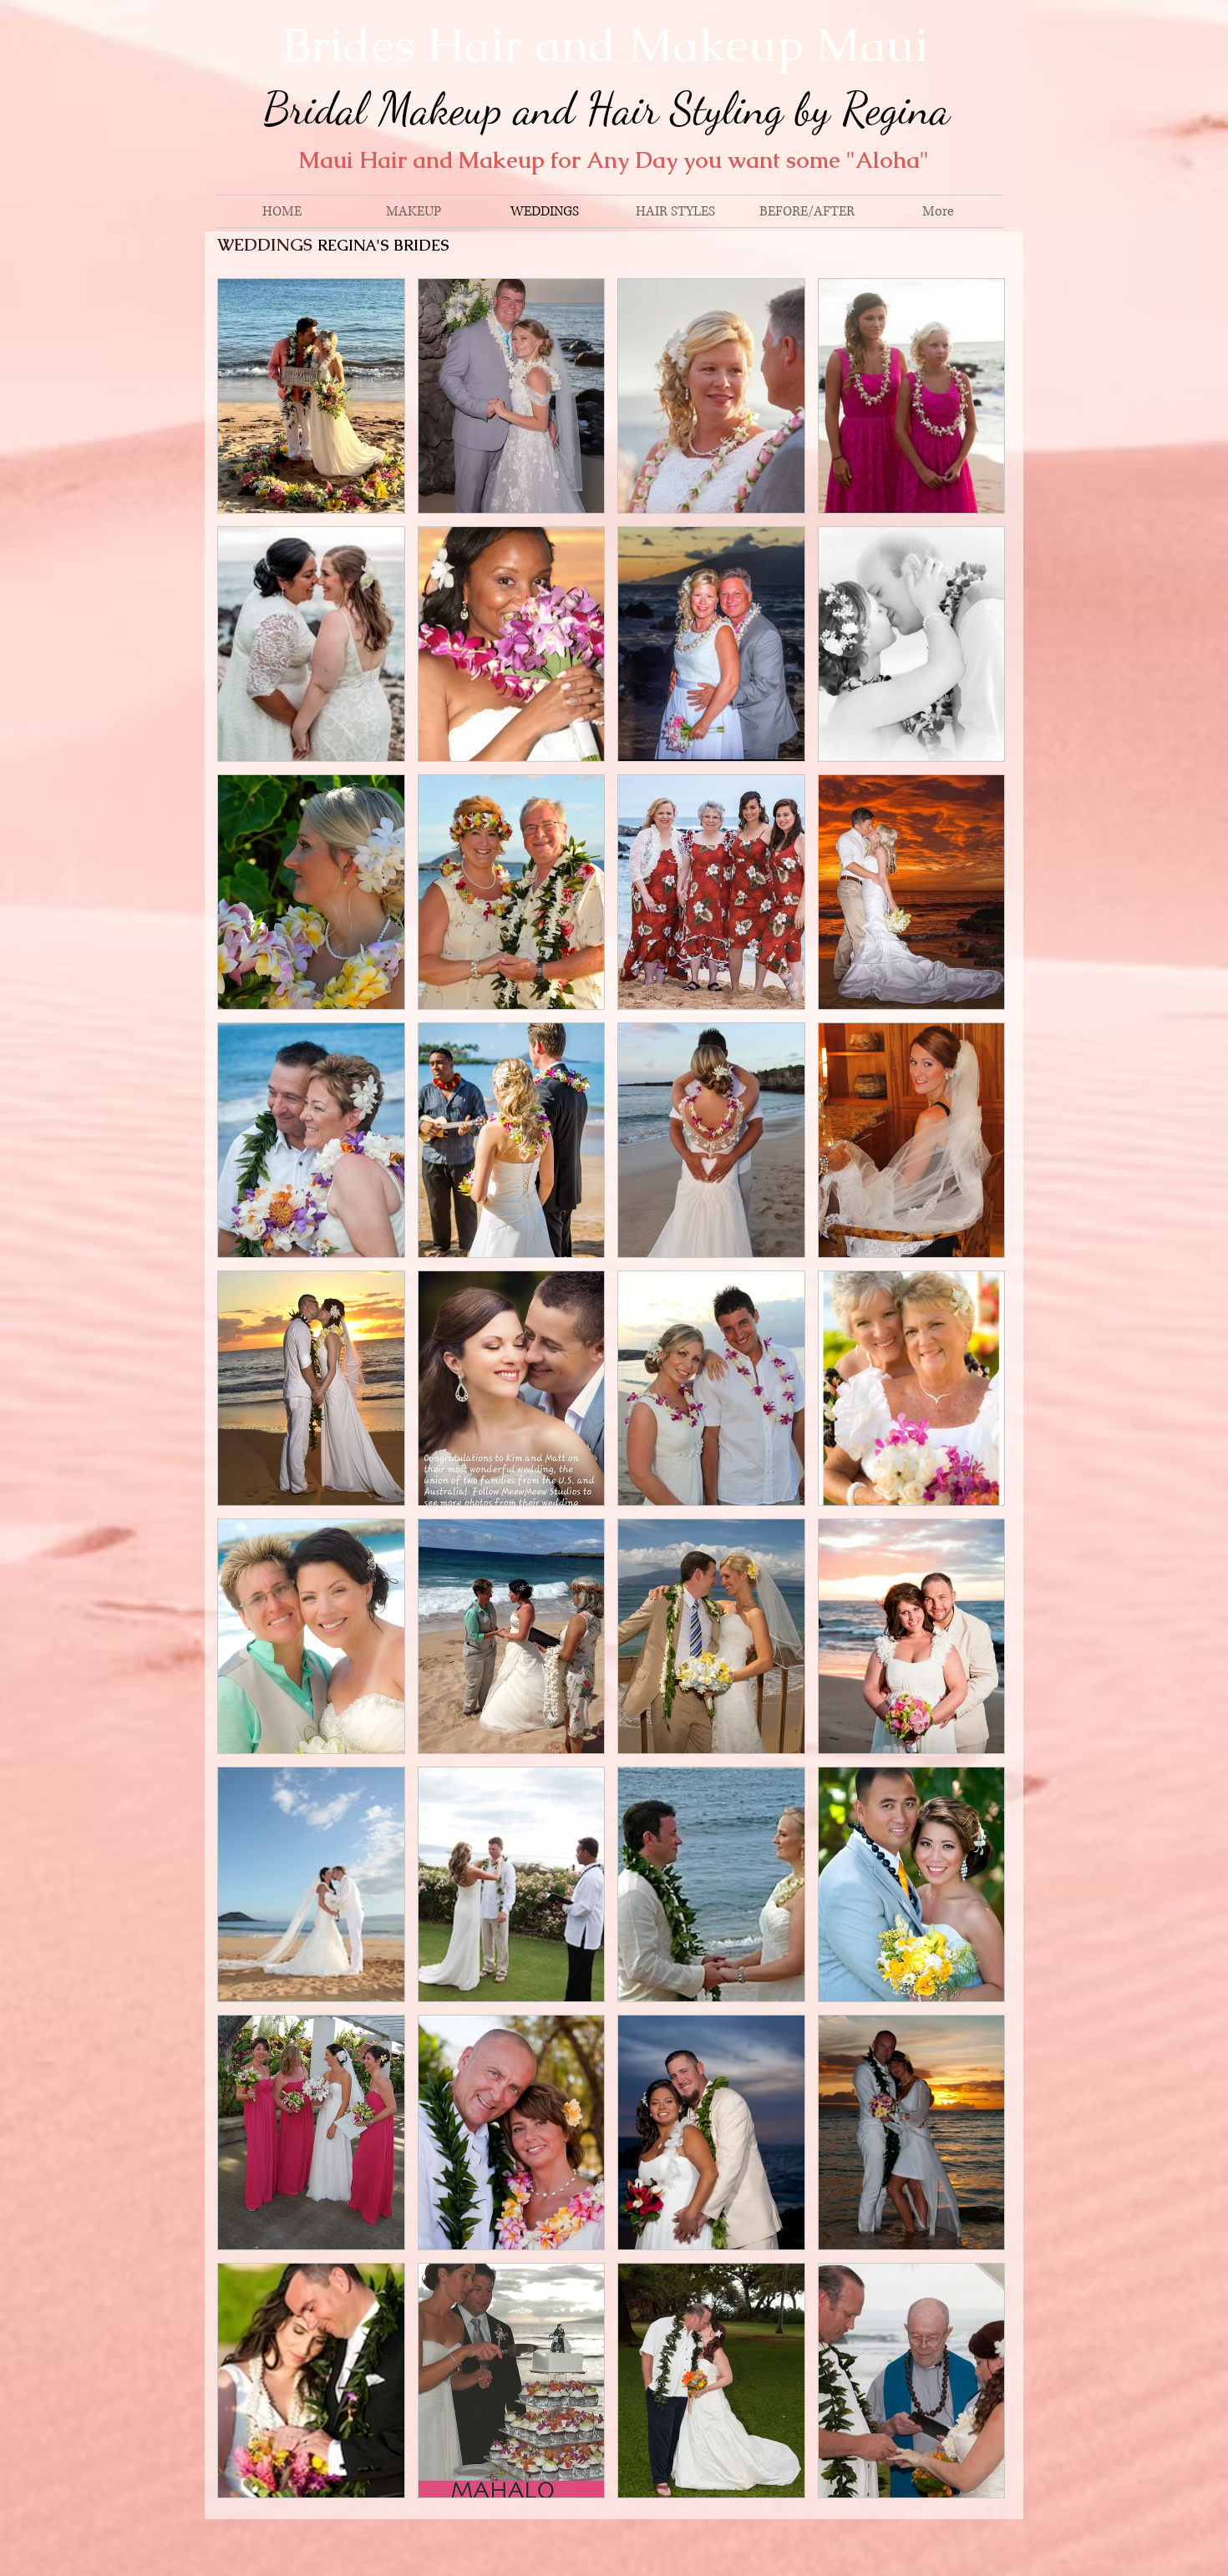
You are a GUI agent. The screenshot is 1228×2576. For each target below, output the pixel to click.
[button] (311, 396)
